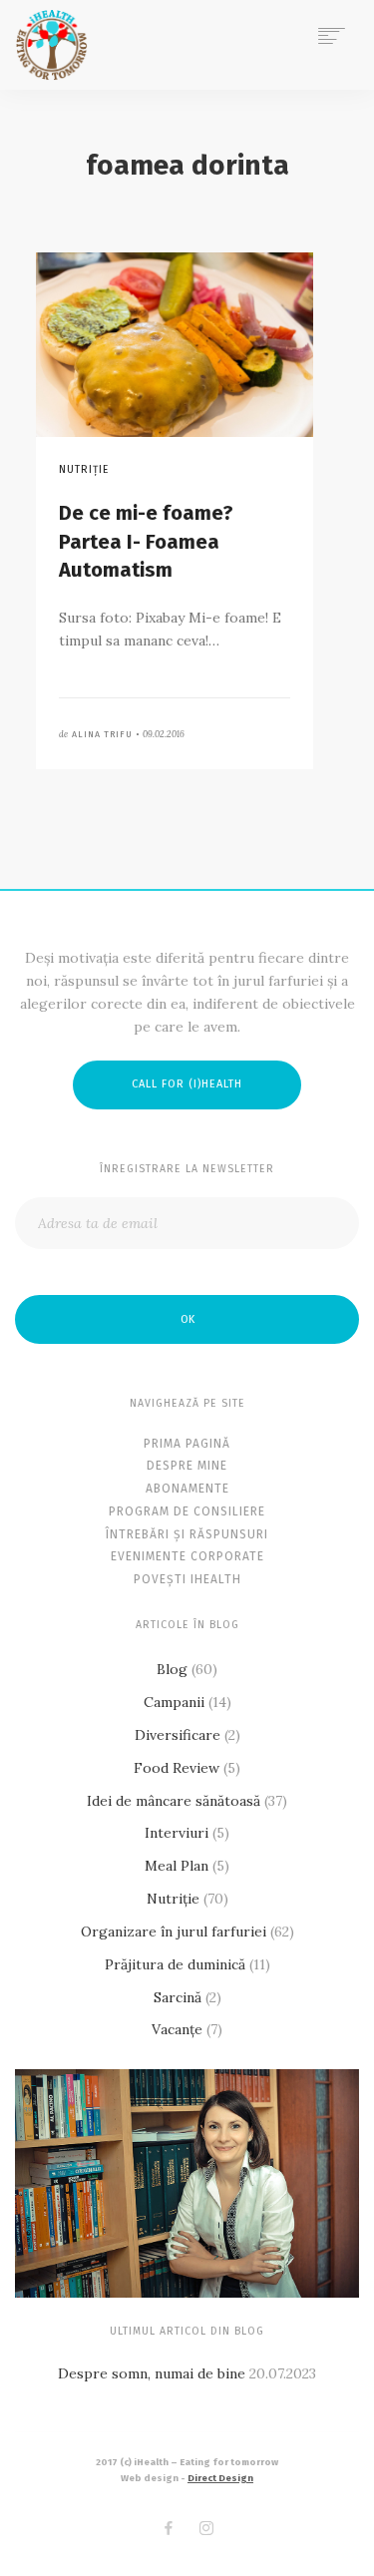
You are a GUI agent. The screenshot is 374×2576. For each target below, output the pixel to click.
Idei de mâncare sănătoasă (174, 1801)
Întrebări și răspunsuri (187, 1534)
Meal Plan (177, 1866)
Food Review (177, 1768)
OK (187, 1319)
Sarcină (178, 1997)
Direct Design (220, 2478)
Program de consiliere (187, 1511)
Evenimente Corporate (187, 1556)
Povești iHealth (187, 1579)
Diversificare (178, 1735)
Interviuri (177, 1833)
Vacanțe (177, 2029)
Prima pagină (187, 1444)
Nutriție (173, 1899)
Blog (172, 1669)
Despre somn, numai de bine (152, 2373)
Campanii (174, 1702)
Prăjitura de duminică (175, 1964)
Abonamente (187, 1489)
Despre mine (187, 1466)
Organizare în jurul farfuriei (174, 1932)
